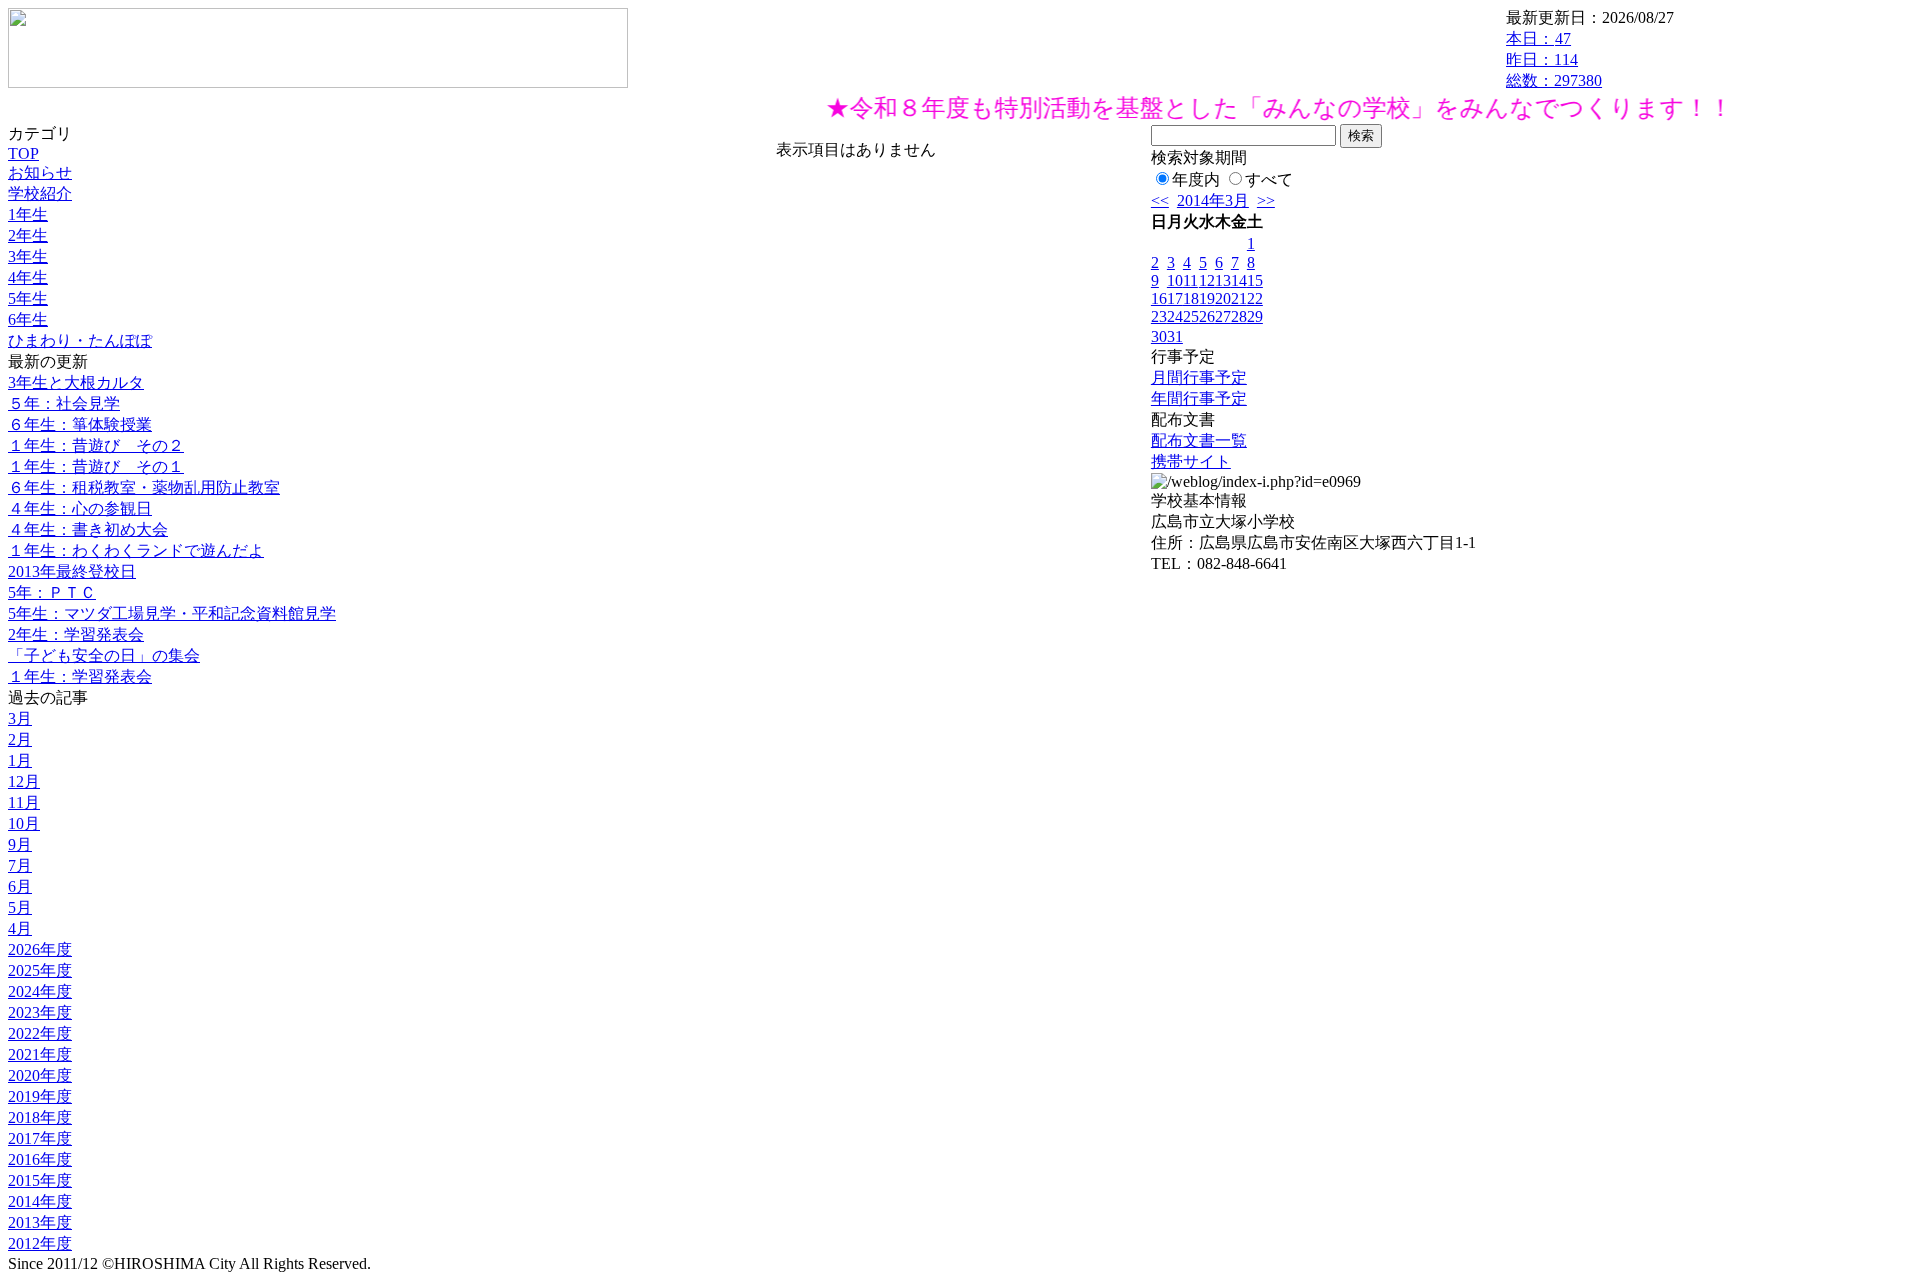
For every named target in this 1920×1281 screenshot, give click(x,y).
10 (1175, 280)
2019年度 (40, 1096)
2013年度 (40, 1222)
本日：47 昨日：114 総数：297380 (1554, 59)
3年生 (28, 256)
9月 (20, 844)
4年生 (28, 277)
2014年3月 (1213, 200)
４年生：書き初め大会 (88, 529)
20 (1223, 298)
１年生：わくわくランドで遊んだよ (136, 550)
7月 (20, 865)
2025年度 (40, 970)
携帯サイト (1191, 461)
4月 (20, 928)
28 (1239, 316)
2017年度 (40, 1138)
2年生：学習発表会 (76, 634)
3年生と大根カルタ (76, 382)
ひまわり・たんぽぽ (80, 340)
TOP (23, 153)
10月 (24, 823)
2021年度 (40, 1054)
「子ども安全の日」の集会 (104, 655)
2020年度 (40, 1075)
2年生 (28, 235)
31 (1175, 336)
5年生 (28, 298)
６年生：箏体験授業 (80, 424)
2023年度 (40, 1012)
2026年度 (40, 949)
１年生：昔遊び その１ (96, 466)
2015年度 (40, 1180)
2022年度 (40, 1033)
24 (1175, 316)
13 (1223, 280)
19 (1207, 298)
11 (1190, 280)
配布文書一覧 (1199, 440)
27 (1223, 316)
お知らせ (40, 172)
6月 (20, 886)
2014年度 (40, 1201)
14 (1239, 280)
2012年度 (40, 1243)
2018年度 (40, 1117)
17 (1175, 298)
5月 (20, 907)
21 (1239, 298)
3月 (20, 718)
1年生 (28, 214)
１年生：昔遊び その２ (96, 445)
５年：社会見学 (64, 403)
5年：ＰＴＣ (52, 592)
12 (1207, 280)
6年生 (28, 319)
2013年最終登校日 (72, 571)
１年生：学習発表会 (80, 676)
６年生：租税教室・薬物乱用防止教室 (144, 487)
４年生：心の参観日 (80, 508)
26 (1207, 316)
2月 (20, 739)
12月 (24, 781)
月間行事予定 (1199, 377)
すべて (1269, 179)
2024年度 (40, 991)
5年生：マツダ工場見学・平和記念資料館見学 (172, 613)
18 (1191, 298)
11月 (24, 802)
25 (1191, 316)
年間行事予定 (1199, 398)
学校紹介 (40, 193)
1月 (20, 760)
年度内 (1196, 179)
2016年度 (40, 1159)
